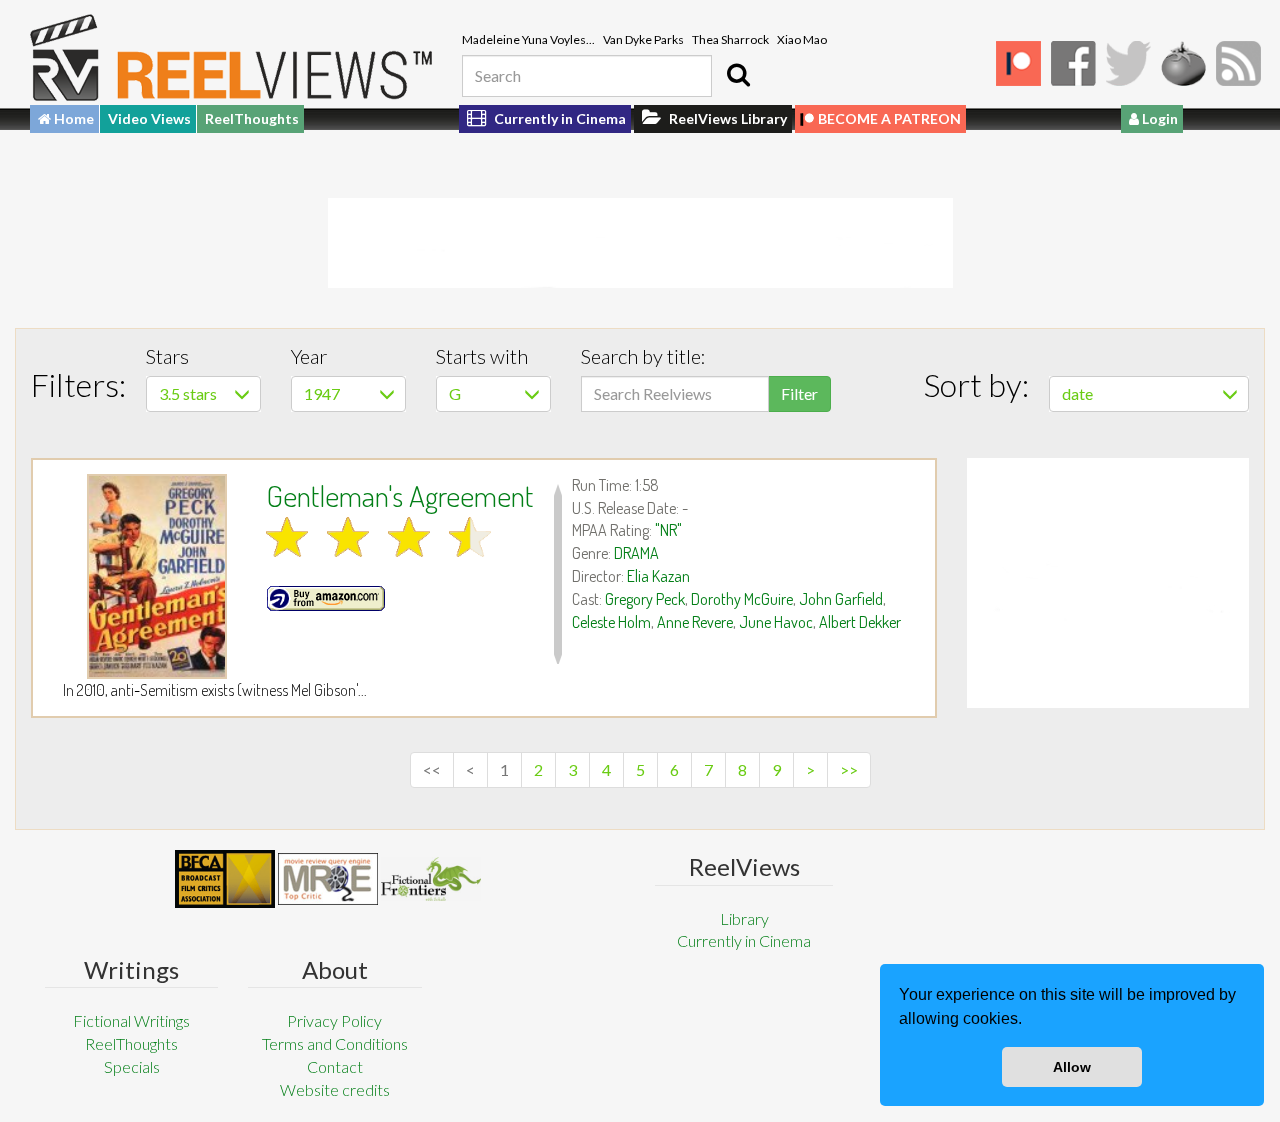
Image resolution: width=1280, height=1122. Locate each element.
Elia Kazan (658, 576)
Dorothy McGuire (742, 599)
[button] (1029, 1021)
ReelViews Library (726, 118)
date (1077, 393)
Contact (335, 1066)
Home (72, 118)
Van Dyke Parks (643, 39)
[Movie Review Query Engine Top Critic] (328, 879)
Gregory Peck (645, 599)
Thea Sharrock (730, 39)
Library (744, 918)
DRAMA (636, 553)
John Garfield (841, 599)
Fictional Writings (131, 1020)
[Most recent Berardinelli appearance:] (431, 878)
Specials (132, 1066)
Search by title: (643, 356)
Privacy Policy (334, 1020)
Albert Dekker (860, 622)
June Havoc (776, 622)
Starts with (482, 356)
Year (309, 356)
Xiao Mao (802, 39)
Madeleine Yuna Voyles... (528, 39)
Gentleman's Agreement (399, 495)
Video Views (149, 118)
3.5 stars (188, 393)
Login (1158, 118)
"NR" (668, 530)
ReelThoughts (252, 118)
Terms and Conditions (335, 1043)
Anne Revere (695, 622)
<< (432, 769)
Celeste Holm (611, 622)
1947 (322, 393)
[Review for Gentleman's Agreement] (157, 576)
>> (849, 769)
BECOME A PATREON (889, 118)
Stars (167, 356)
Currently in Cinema (558, 118)
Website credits (335, 1089)
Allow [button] (1072, 1067)
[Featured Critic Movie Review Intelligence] (225, 879)
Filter (799, 393)
